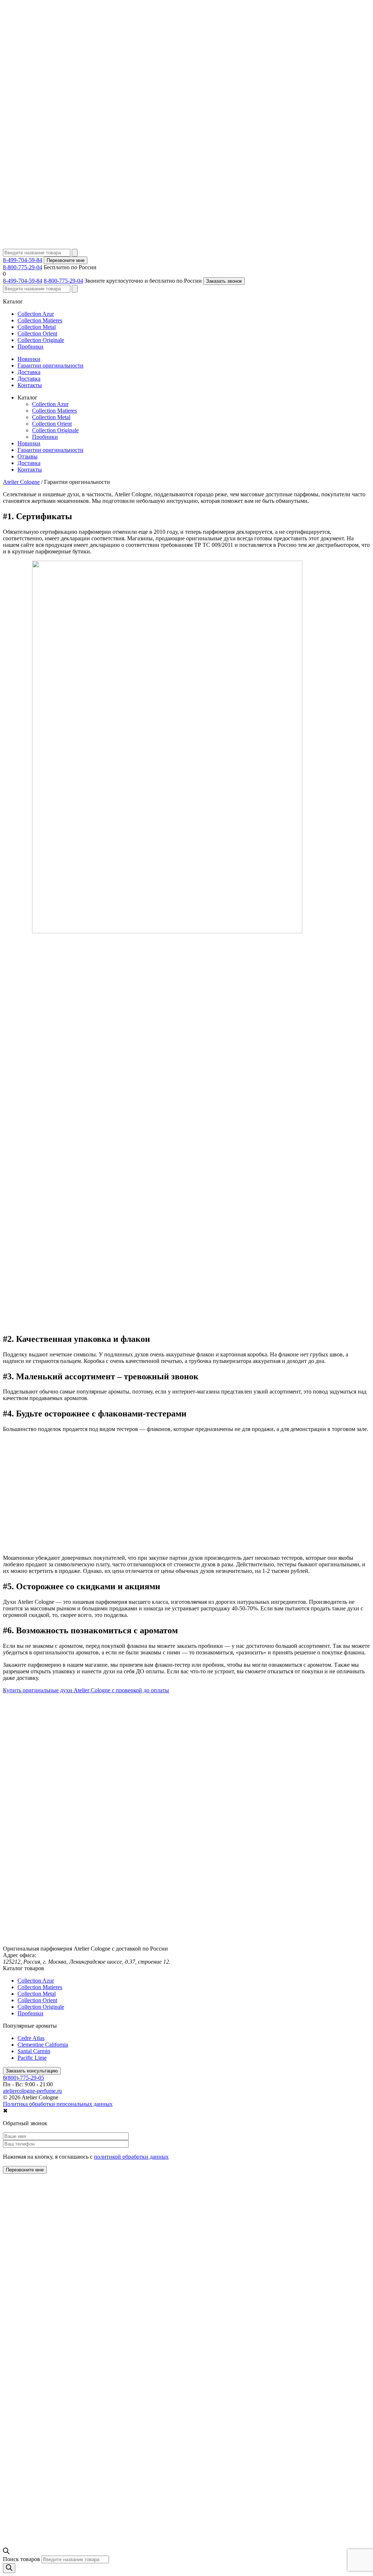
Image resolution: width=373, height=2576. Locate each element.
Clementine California (43, 2045)
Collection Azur (36, 314)
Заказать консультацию (32, 2071)
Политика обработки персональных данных (58, 2104)
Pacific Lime (32, 2058)
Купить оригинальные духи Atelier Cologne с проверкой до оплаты (86, 1690)
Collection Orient (37, 333)
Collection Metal (37, 327)
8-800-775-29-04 (23, 267)
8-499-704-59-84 (23, 260)
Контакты (30, 385)
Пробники (30, 347)
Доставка (29, 372)
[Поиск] (9, 2568)
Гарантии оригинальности (50, 365)
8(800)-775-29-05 (23, 2078)
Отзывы (28, 456)
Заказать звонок (224, 281)
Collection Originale (41, 340)
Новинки (29, 359)
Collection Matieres (40, 320)
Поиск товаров (21, 2559)
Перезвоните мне (66, 260)
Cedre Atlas (31, 2038)
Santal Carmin (34, 2051)
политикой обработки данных (131, 2157)
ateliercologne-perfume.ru (32, 2091)
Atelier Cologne (21, 482)
